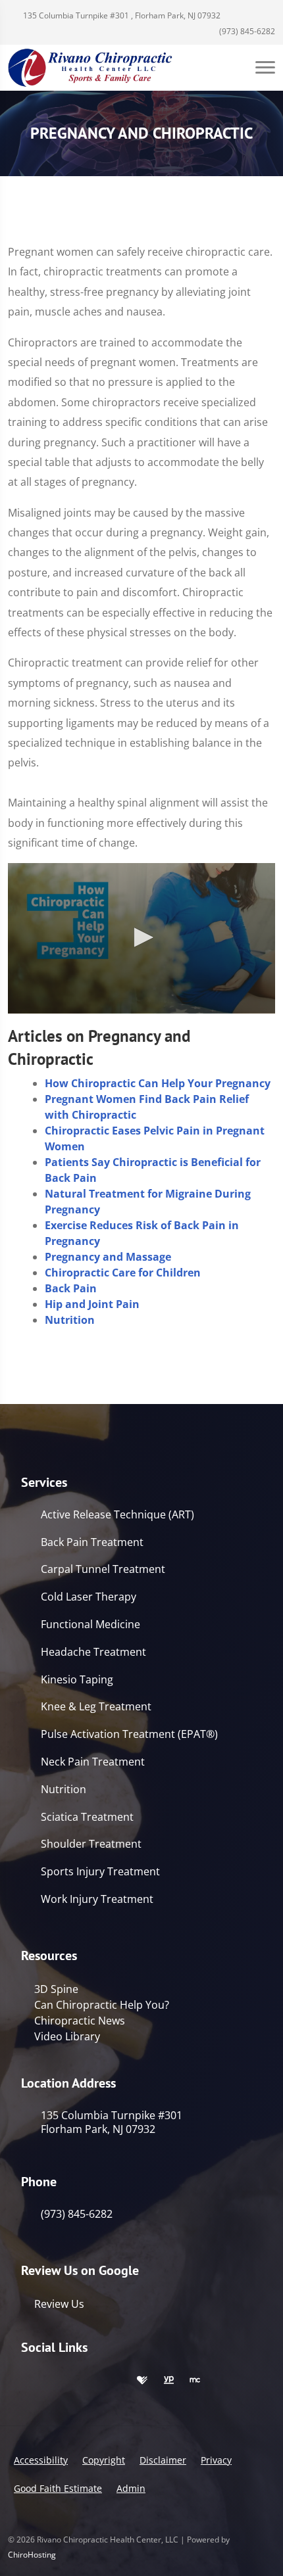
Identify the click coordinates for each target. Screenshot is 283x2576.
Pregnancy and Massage (108, 1257)
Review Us (59, 2304)
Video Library (67, 2036)
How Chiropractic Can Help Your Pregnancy (158, 1083)
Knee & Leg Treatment (96, 1707)
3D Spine (56, 1989)
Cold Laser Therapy (89, 1597)
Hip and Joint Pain (92, 1304)
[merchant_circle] (195, 2381)
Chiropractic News (80, 2021)
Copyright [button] (104, 2460)
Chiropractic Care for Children (123, 1273)
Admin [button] (131, 2488)
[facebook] (57, 2381)
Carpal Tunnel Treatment (103, 1569)
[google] (28, 2381)
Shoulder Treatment (91, 1844)
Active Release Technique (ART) (117, 1515)
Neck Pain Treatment (93, 1762)
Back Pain (71, 1288)
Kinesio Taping (77, 1680)
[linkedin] (115, 2381)
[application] (141, 938)
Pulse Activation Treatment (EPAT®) (129, 1734)
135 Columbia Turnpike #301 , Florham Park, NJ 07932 (121, 15)
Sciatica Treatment (87, 1817)
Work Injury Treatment (97, 1899)
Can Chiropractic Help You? (102, 2005)
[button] (141, 937)
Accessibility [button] (41, 2460)
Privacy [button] (216, 2460)
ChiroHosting (32, 2555)
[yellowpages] (168, 2381)
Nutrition (70, 1320)
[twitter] (86, 2381)
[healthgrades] (142, 2381)
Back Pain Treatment (92, 1542)
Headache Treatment (93, 1652)
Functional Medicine (90, 1625)
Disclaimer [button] (163, 2460)
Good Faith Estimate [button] (58, 2488)
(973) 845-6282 (246, 31)
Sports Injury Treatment (100, 1872)
